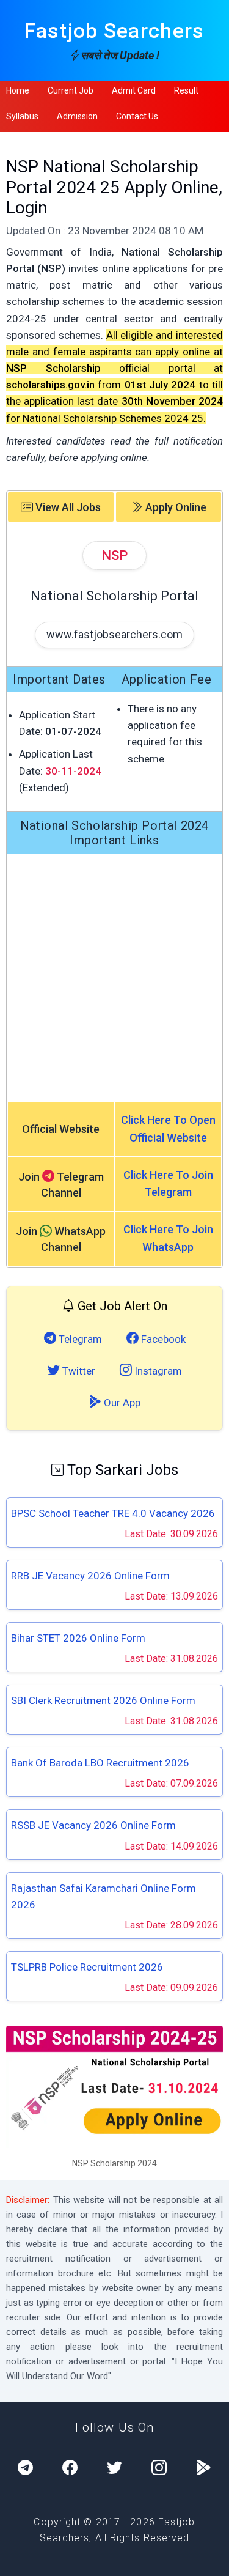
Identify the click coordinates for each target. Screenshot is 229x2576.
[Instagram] (159, 2468)
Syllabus (22, 116)
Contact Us (137, 116)
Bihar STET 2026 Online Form (78, 1638)
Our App (121, 1403)
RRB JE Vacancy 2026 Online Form (90, 1576)
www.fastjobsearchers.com (114, 634)
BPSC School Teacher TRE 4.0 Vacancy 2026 (113, 1513)
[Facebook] (70, 2468)
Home (18, 90)
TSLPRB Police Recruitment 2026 (87, 1967)
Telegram (79, 1339)
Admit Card (134, 90)
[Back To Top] (209, 2558)
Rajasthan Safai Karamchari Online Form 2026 (104, 1896)
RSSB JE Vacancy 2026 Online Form (93, 1825)
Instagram (157, 1371)
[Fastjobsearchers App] (204, 2468)
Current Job (71, 90)
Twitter (78, 1371)
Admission (77, 116)
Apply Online (175, 507)
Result (186, 90)
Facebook (162, 1339)
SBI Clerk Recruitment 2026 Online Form (103, 1700)
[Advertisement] (114, 977)
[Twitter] (114, 2468)
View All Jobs (67, 507)
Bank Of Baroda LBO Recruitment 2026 (100, 1763)
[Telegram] (25, 2468)
